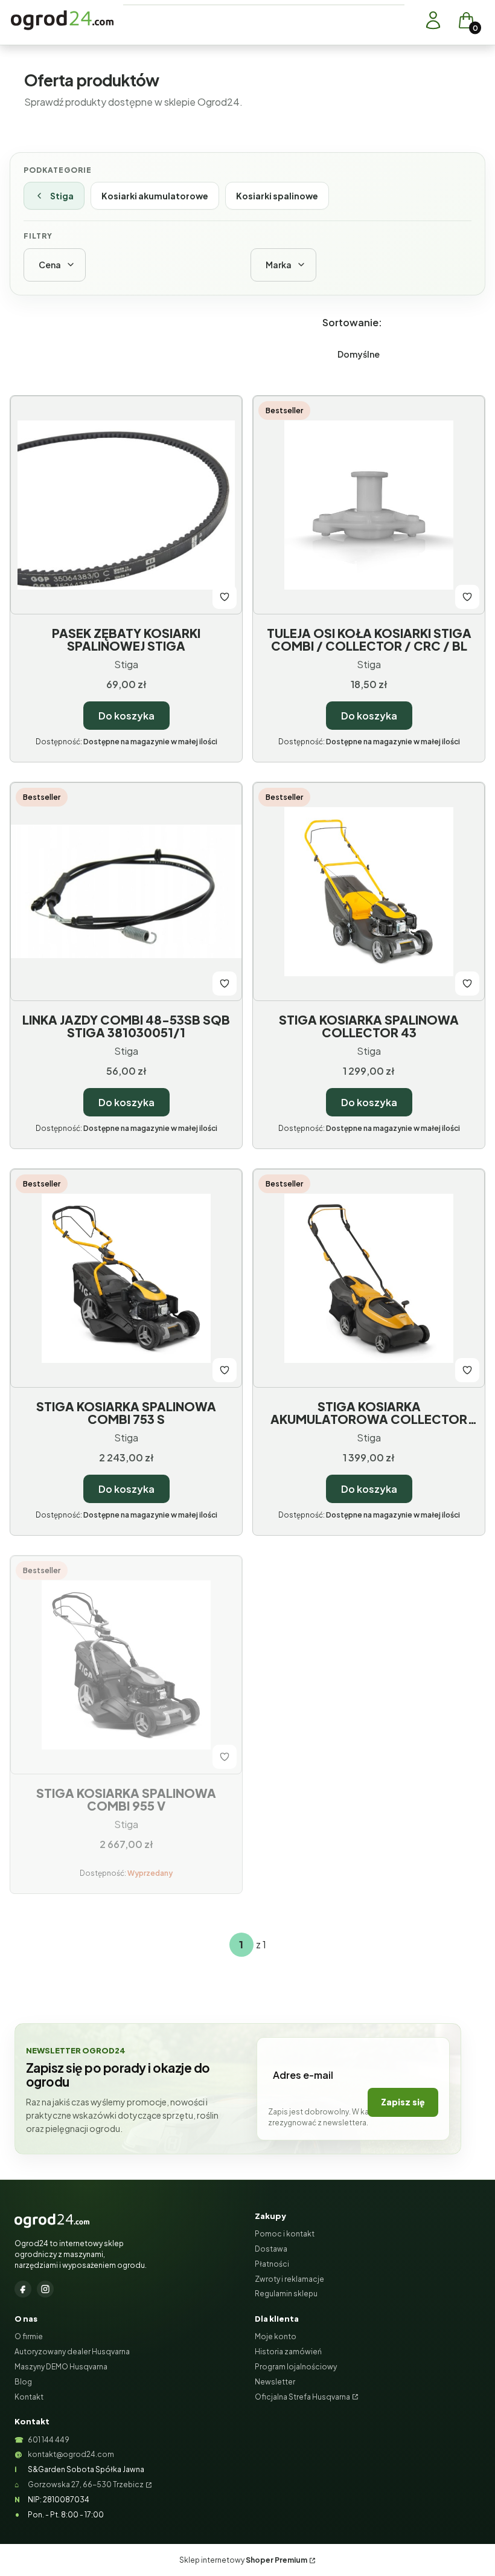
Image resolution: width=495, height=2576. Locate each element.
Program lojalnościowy (296, 2367)
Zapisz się (403, 2102)
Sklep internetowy (243, 2560)
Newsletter (275, 2382)
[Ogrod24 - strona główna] (52, 2221)
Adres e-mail (303, 2075)
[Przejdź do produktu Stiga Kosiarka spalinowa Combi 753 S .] (126, 1278)
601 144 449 (49, 2440)
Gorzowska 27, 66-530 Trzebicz (86, 2484)
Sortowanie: (352, 322)
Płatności (272, 2264)
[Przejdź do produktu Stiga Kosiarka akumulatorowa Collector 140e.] (369, 1278)
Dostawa (271, 2249)
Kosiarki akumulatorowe (155, 196)
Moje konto (276, 2336)
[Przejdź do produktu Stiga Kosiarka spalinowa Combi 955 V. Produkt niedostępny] (126, 1665)
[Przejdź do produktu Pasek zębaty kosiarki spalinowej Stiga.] (126, 505)
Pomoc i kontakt (285, 2234)
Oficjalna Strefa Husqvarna (302, 2397)
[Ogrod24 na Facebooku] (23, 2289)
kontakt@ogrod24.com (71, 2454)
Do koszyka (126, 716)
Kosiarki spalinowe (277, 196)
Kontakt (29, 2397)
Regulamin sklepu (286, 2294)
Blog (23, 2382)
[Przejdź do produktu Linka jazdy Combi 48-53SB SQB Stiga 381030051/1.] (126, 892)
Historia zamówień (288, 2352)
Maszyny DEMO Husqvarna (61, 2367)
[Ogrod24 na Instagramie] (45, 2289)
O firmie (29, 2336)
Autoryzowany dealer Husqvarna (72, 2352)
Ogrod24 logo (62, 20)
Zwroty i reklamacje (289, 2279)
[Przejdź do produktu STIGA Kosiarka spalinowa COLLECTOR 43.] (369, 892)
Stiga (62, 196)
